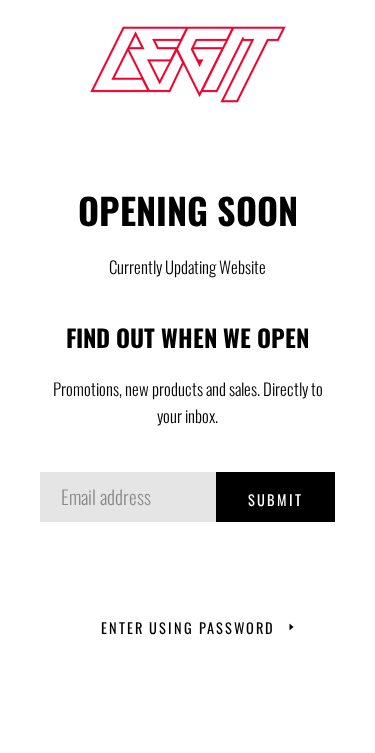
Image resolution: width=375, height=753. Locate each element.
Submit (275, 499)
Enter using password (188, 627)
